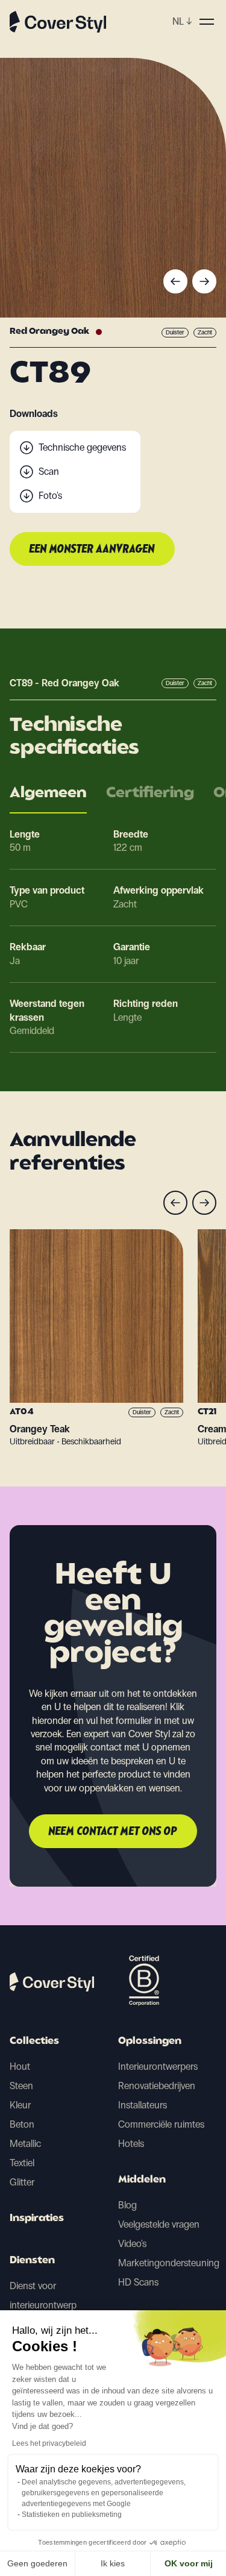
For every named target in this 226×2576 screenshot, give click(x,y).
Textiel (22, 2163)
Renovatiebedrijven (157, 2086)
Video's (132, 2244)
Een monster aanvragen (92, 550)
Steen (21, 2086)
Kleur (20, 2105)
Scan (49, 472)
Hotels (131, 2144)
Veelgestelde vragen (159, 2224)
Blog (127, 2205)
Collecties (34, 2042)
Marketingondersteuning (169, 2263)
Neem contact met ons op (113, 1832)
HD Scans (138, 2282)
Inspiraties (37, 2219)
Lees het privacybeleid (49, 2443)
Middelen (142, 2180)
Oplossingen (150, 2042)
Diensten (32, 2261)
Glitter (22, 2182)
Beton (22, 2124)
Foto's (50, 496)
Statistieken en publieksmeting (72, 2515)
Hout (20, 2067)
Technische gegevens (82, 447)
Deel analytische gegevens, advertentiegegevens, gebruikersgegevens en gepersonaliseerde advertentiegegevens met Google (104, 2493)
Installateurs (143, 2105)
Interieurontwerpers (158, 2067)
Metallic (25, 2144)
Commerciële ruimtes (161, 2124)
